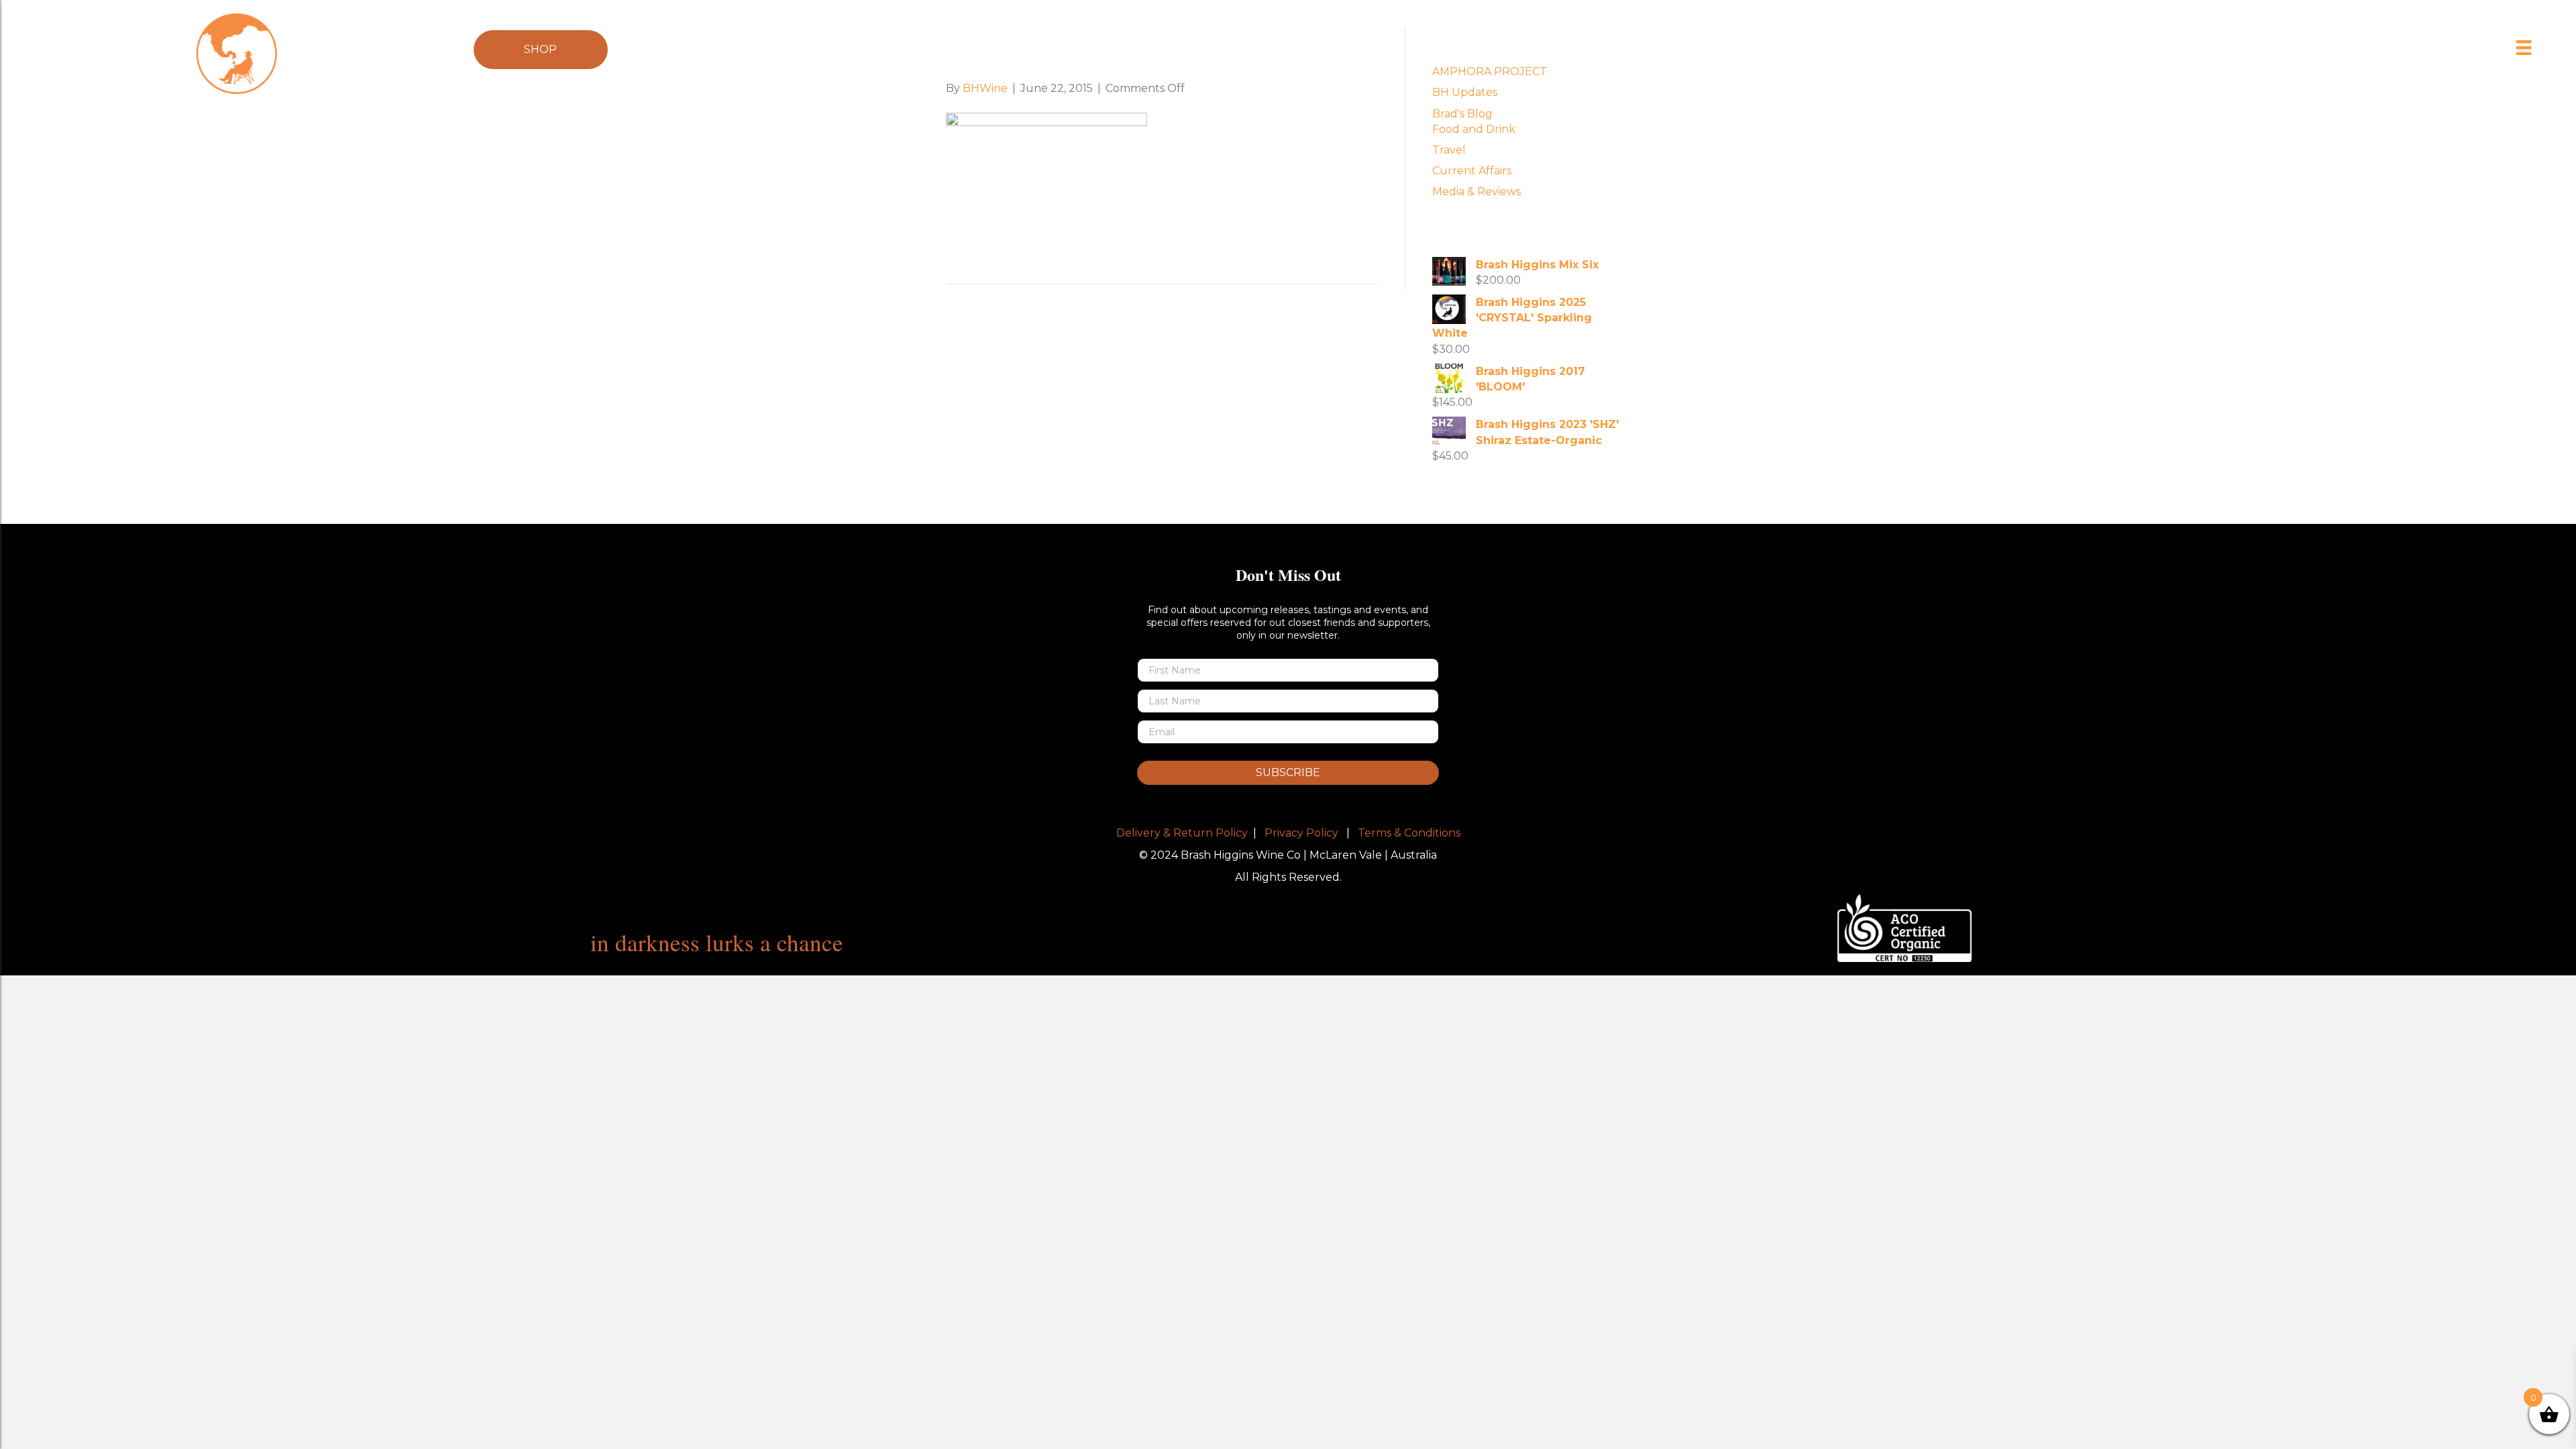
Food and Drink (1474, 129)
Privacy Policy (1301, 833)
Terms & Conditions (1409, 833)
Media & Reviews (1477, 192)
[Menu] (2524, 48)
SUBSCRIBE (1288, 772)
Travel (1449, 150)
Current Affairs (1472, 171)
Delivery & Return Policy (1182, 833)
